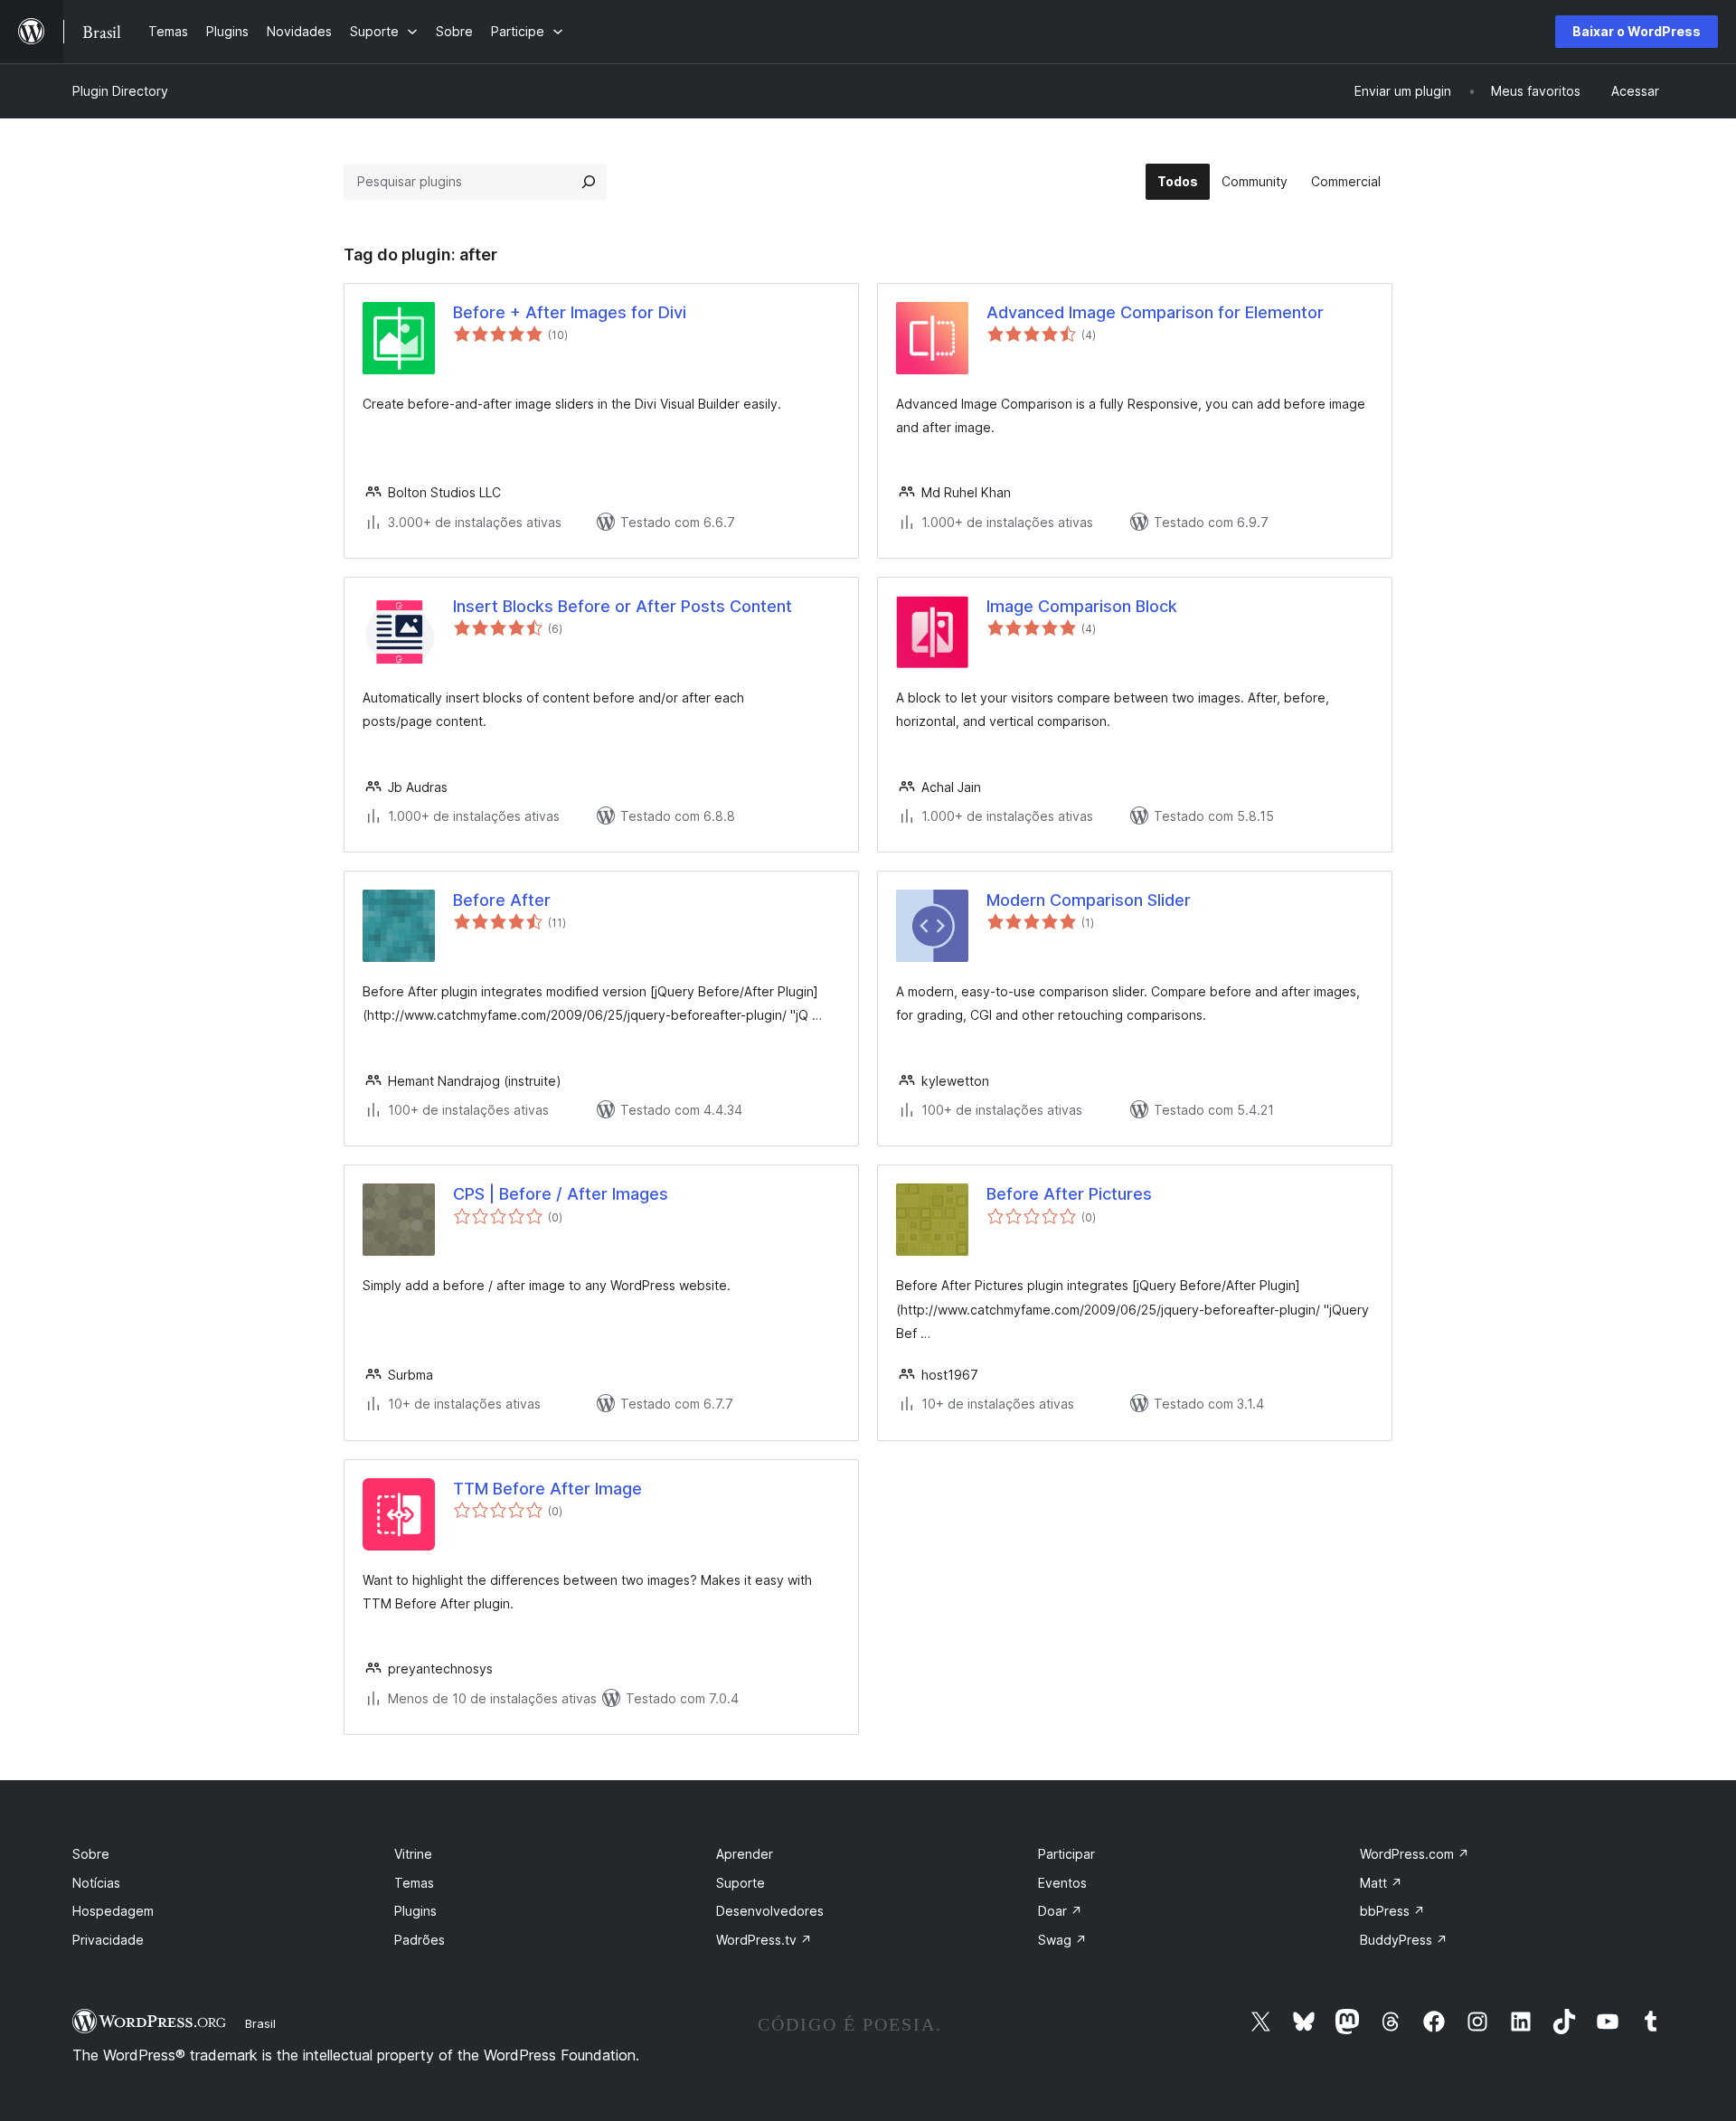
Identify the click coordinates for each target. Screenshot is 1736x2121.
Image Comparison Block (1082, 606)
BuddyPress (1404, 1940)
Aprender (745, 1854)
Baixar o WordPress (1637, 31)
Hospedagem (113, 1911)
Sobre (91, 1854)
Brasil (260, 2023)
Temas (414, 1883)
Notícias (96, 1883)
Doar (1060, 1911)
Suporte (741, 1883)
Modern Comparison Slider (1089, 900)
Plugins (415, 1911)
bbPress (1392, 1911)
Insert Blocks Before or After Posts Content (623, 606)
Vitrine (413, 1854)
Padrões (420, 1940)
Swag (1062, 1940)
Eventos (1062, 1883)
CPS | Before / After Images (561, 1194)
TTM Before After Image (547, 1489)
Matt (1381, 1883)
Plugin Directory (120, 91)
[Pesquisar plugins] (589, 182)
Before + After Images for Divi (570, 312)
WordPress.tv (764, 1940)
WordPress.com (1415, 1854)
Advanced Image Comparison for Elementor (1155, 312)
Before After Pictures (1069, 1194)
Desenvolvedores (770, 1911)
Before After (502, 900)
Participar (1066, 1854)
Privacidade (108, 1940)
